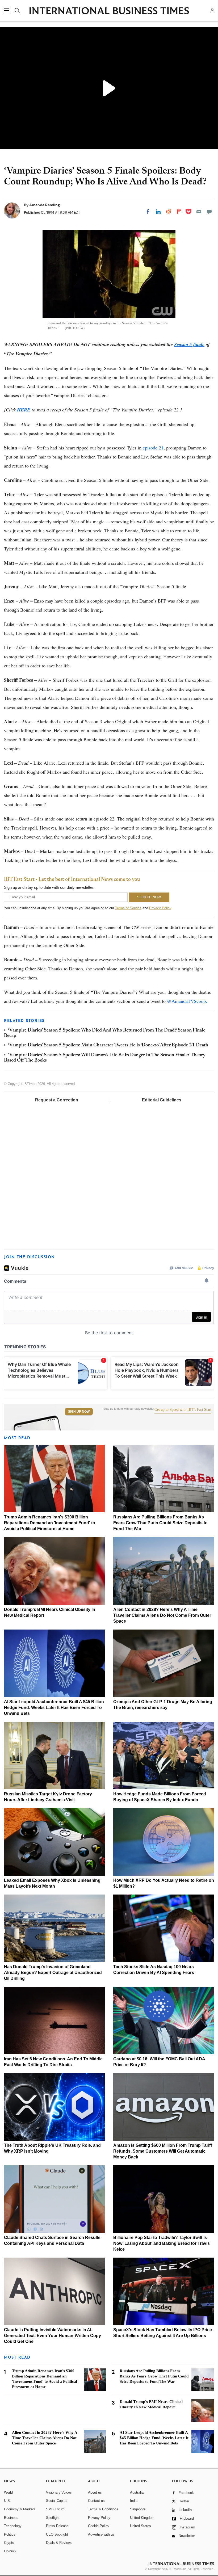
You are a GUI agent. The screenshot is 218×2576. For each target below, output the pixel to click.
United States (141, 2526)
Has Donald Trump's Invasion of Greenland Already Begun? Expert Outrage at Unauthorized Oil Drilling (53, 1973)
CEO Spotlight (57, 2534)
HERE (23, 410)
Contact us (96, 2501)
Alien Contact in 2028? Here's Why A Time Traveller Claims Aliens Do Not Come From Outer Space (162, 1615)
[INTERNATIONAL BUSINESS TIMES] (109, 11)
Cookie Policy (99, 2526)
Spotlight (53, 2518)
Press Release (57, 2526)
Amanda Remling (45, 205)
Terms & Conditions (103, 2509)
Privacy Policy (160, 908)
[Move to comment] (209, 212)
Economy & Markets (20, 2509)
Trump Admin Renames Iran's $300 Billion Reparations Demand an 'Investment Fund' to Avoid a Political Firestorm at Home (50, 1523)
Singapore (138, 2509)
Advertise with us (101, 2534)
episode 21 (153, 448)
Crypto (9, 2543)
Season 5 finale (189, 344)
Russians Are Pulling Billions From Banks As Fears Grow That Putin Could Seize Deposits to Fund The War (160, 1523)
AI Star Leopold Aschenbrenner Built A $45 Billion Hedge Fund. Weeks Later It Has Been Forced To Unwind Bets (54, 1708)
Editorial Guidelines (162, 1100)
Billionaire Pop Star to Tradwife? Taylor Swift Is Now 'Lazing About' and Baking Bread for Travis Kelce (162, 2243)
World (8, 2492)
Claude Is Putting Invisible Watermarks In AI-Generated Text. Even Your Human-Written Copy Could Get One (53, 2336)
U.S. (7, 2501)
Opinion (10, 2551)
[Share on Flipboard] (179, 212)
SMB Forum (55, 2509)
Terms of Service (128, 908)
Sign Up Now (79, 1412)
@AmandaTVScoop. (187, 1001)
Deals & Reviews (59, 2543)
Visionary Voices (59, 2492)
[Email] (199, 212)
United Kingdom (142, 2518)
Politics (10, 2534)
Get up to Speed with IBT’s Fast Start (183, 1410)
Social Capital (57, 2501)
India (134, 2501)
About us (95, 2492)
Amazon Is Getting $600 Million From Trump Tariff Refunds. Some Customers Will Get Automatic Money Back (163, 2151)
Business (11, 2518)
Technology (13, 2526)
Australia (137, 2492)
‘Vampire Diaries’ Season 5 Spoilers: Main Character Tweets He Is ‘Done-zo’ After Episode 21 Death (108, 1045)
